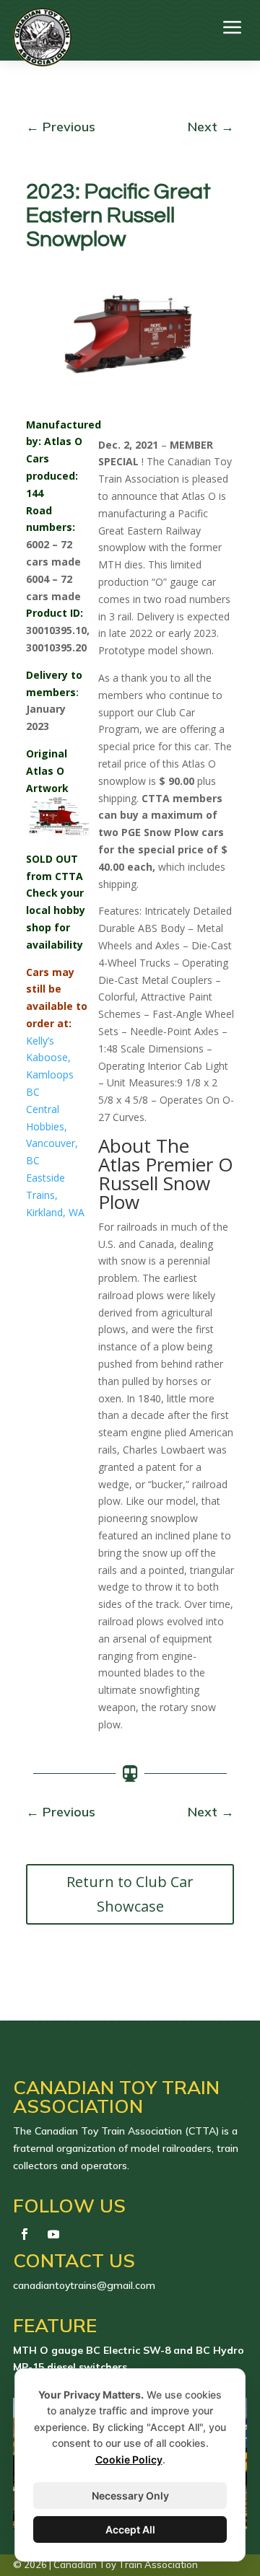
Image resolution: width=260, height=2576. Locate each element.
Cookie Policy (129, 2459)
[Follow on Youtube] (53, 2234)
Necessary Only (130, 2496)
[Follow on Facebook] (25, 2234)
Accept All (130, 2529)
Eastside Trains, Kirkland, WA (55, 1195)
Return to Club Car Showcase (130, 1894)
